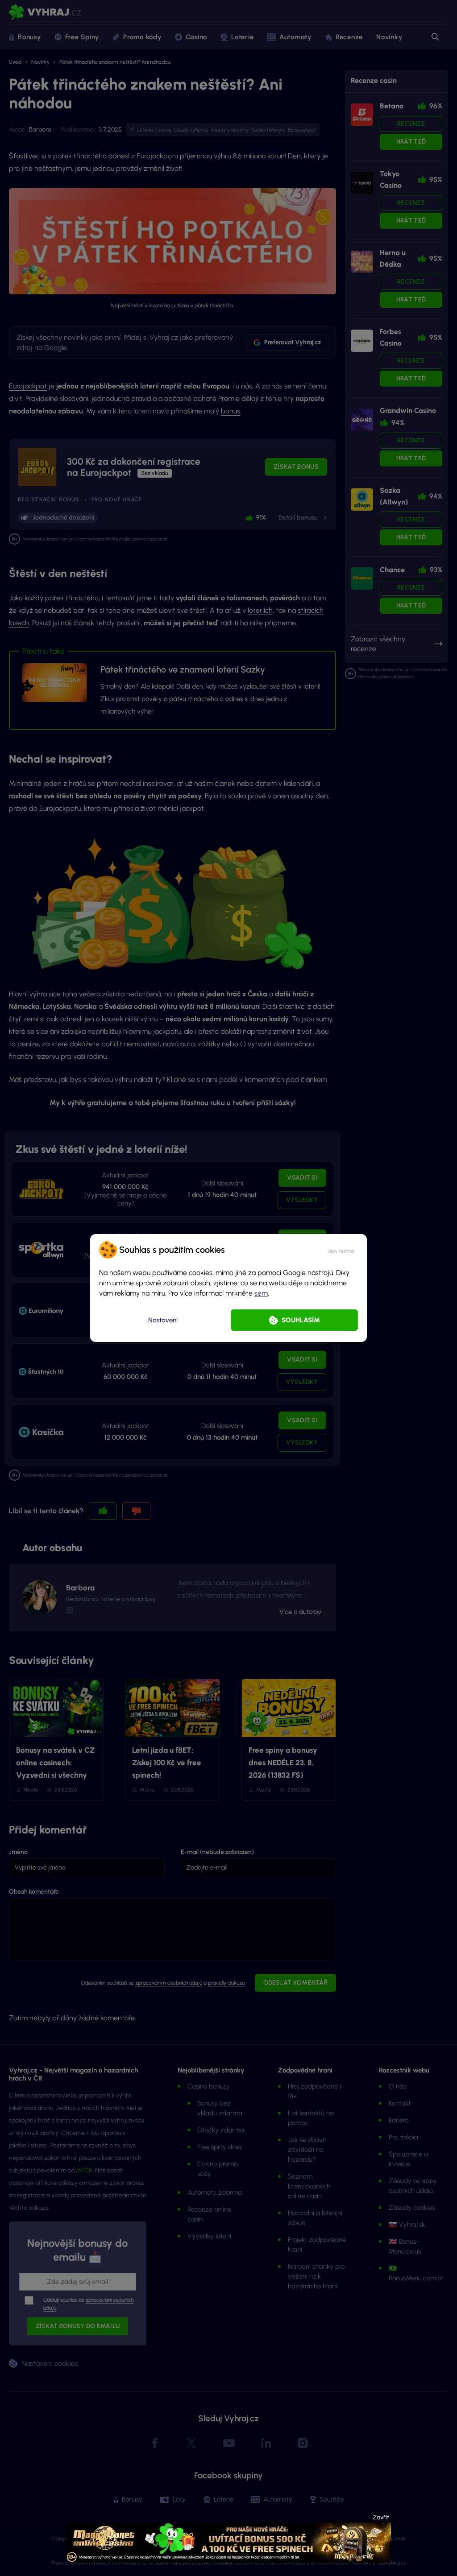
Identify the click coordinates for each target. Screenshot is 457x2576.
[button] (341, 1250)
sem (261, 1293)
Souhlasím (301, 1320)
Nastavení (163, 1320)
